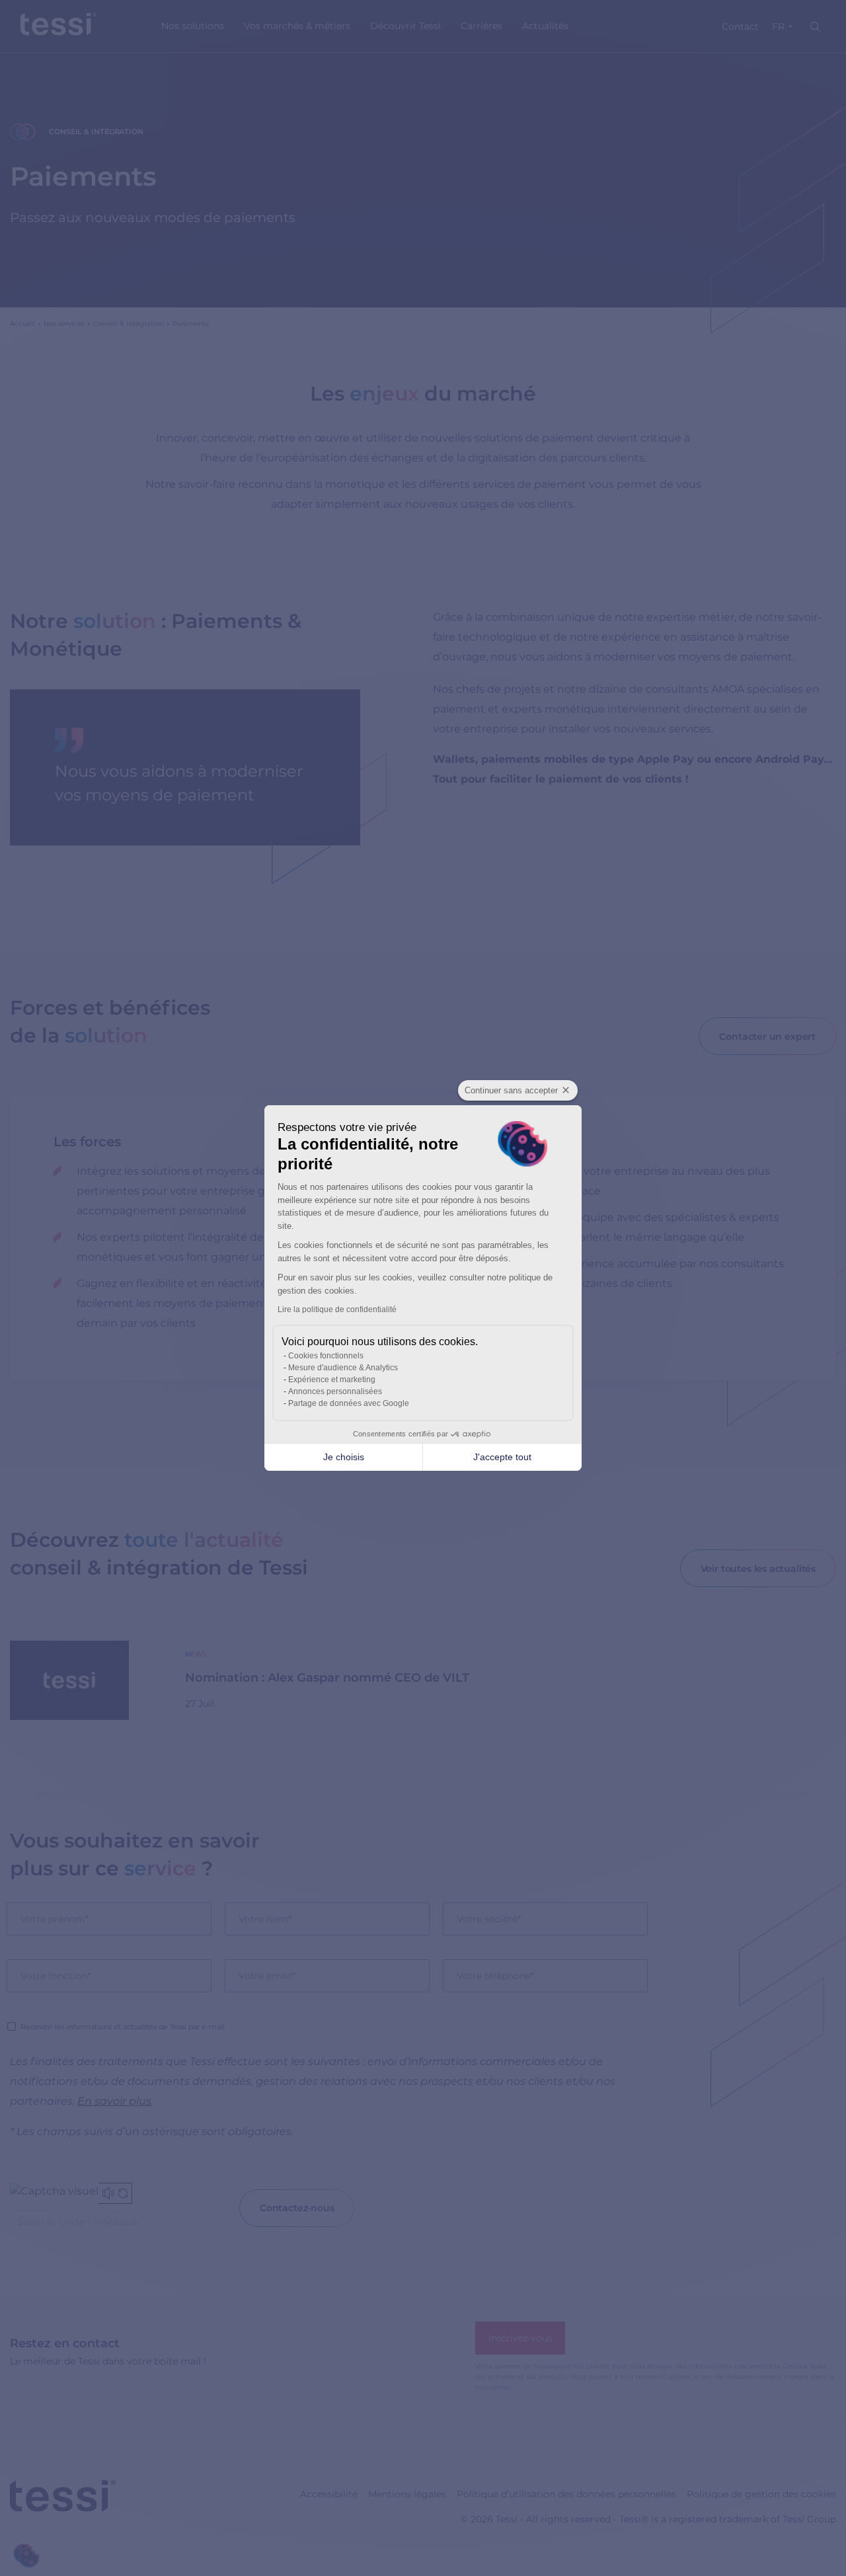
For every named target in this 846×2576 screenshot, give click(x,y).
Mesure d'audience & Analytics (343, 1368)
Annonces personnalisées (335, 1391)
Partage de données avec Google (349, 1403)
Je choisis (344, 1457)
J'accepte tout (502, 1457)
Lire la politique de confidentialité (337, 1309)
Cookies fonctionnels (326, 1356)
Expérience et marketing (332, 1380)
